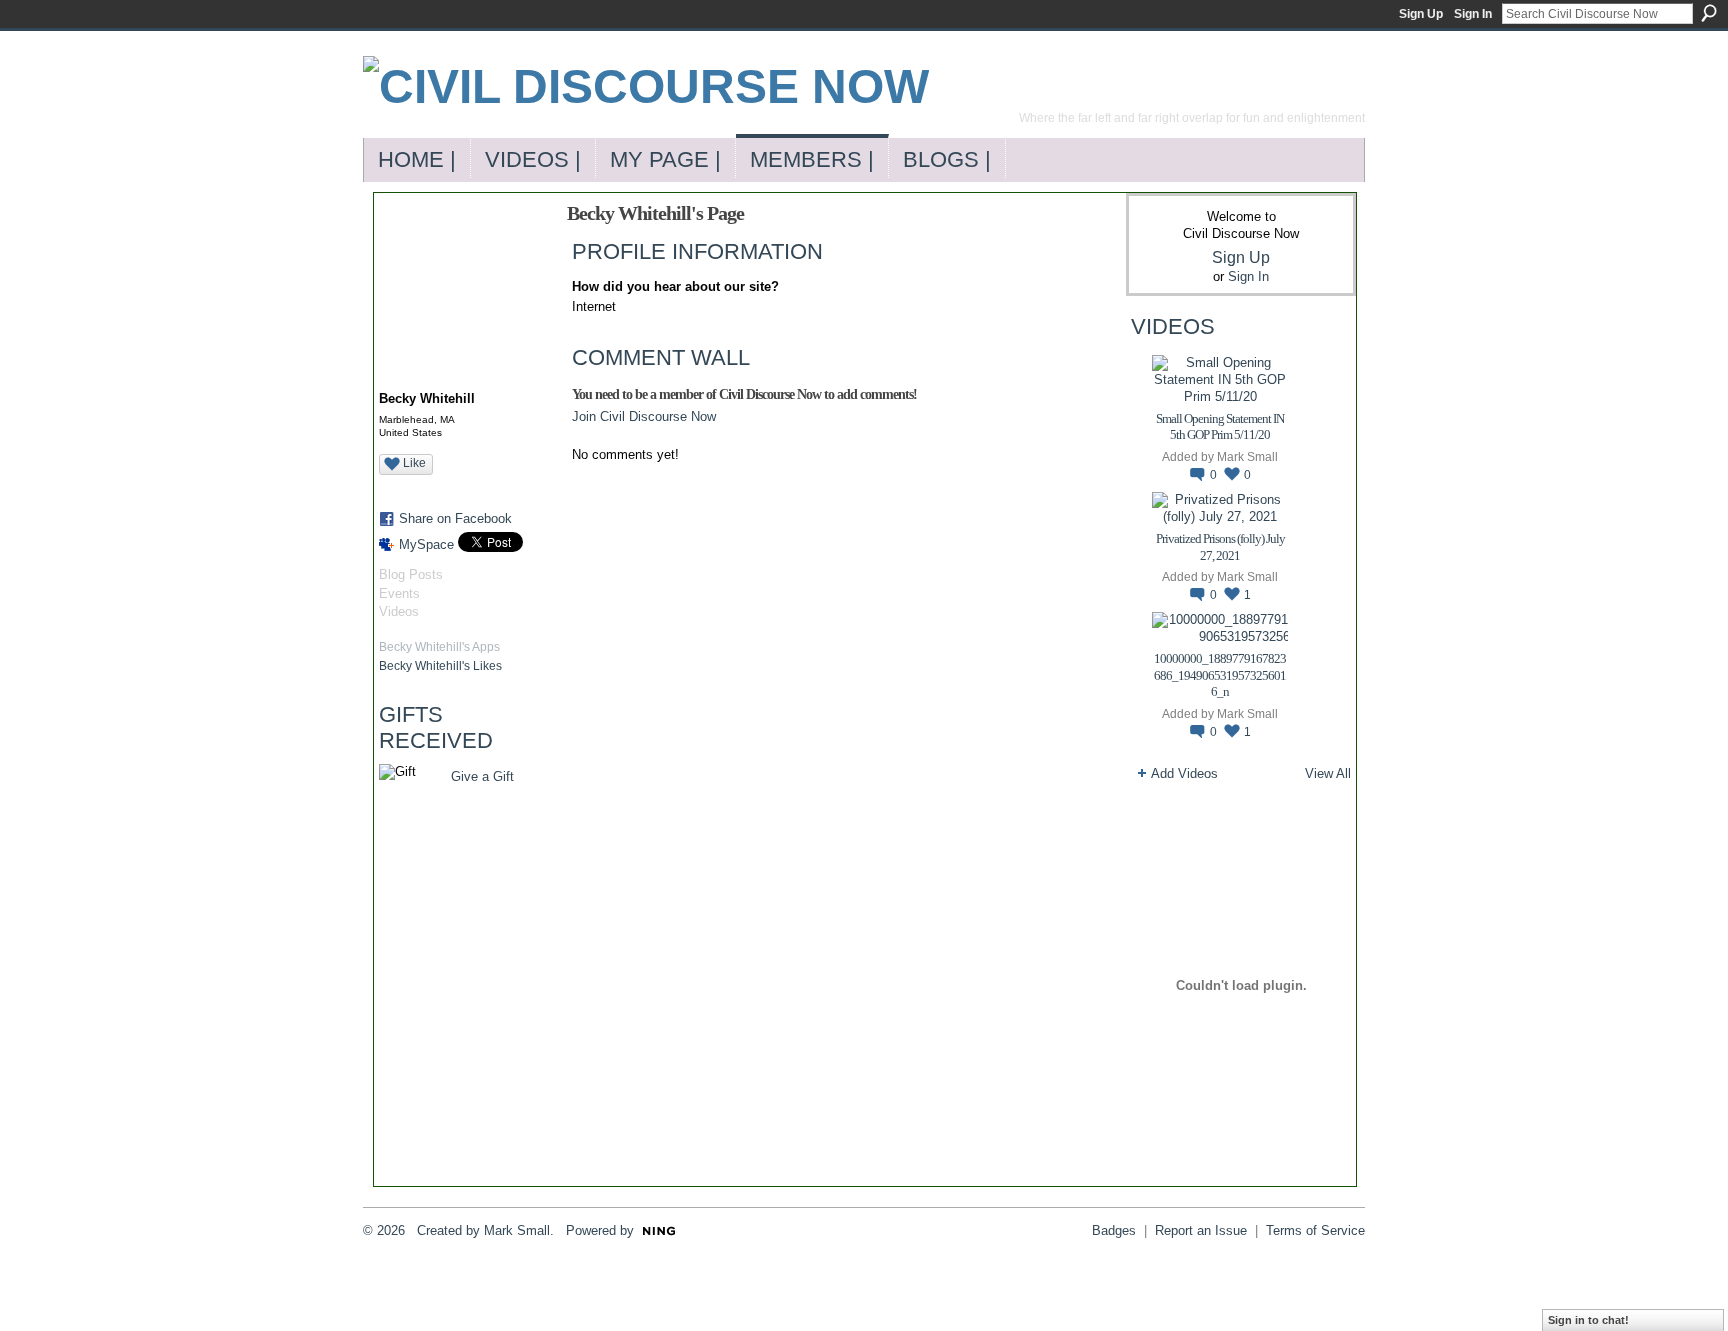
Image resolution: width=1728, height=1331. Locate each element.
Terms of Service (1315, 1230)
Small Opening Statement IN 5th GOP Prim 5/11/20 (1220, 427)
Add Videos (1184, 773)
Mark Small (1247, 456)
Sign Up (1421, 14)
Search (1709, 13)
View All (1328, 773)
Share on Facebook (455, 518)
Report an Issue (1201, 1230)
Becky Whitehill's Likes (440, 666)
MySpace (426, 544)
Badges (1114, 1230)
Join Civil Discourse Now (644, 416)
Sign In (1473, 14)
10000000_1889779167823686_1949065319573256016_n (1220, 675)
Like (414, 463)
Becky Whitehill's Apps (439, 647)
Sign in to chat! (1588, 1320)
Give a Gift (482, 776)
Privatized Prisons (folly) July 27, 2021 (1220, 547)
